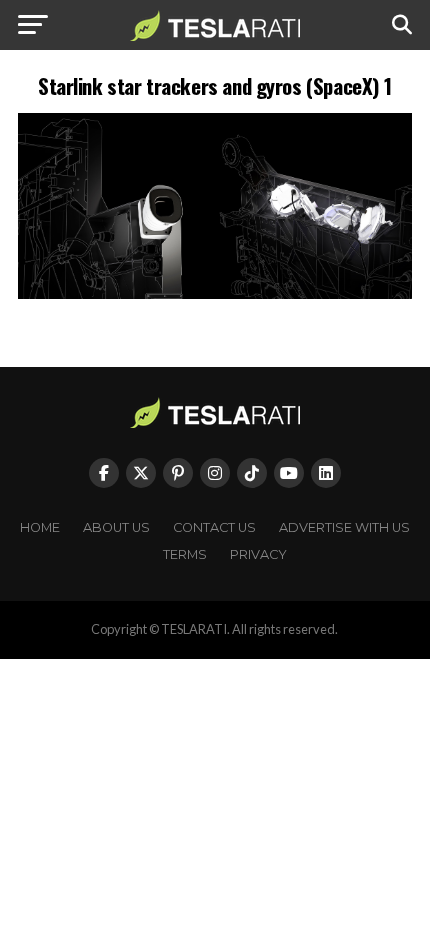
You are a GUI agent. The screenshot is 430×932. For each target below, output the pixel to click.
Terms (185, 554)
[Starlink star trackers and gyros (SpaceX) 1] (215, 293)
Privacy (258, 554)
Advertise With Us (344, 527)
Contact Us (214, 527)
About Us (116, 527)
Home (40, 527)
